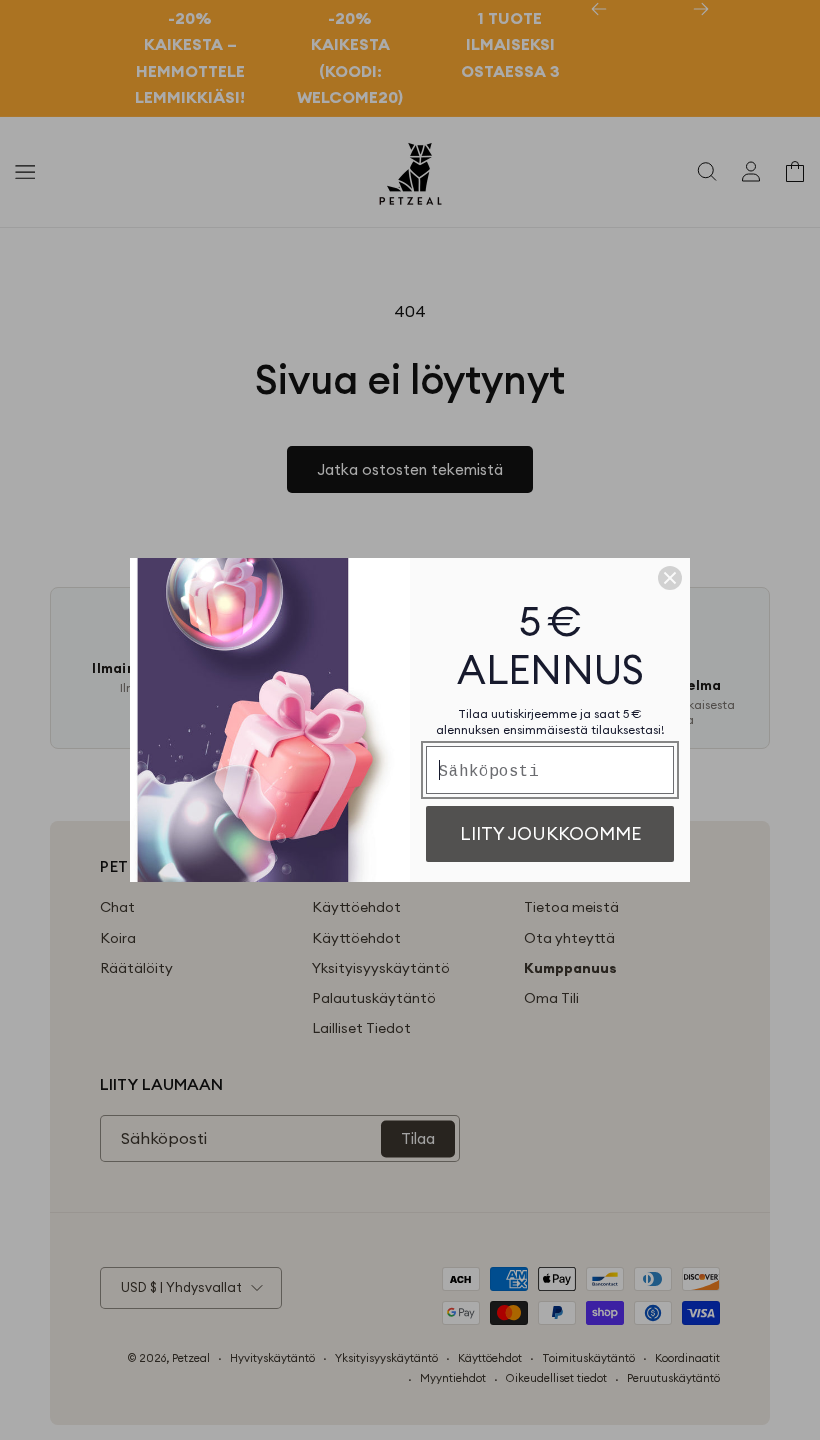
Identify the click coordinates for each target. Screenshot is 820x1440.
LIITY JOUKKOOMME (550, 833)
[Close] (670, 578)
